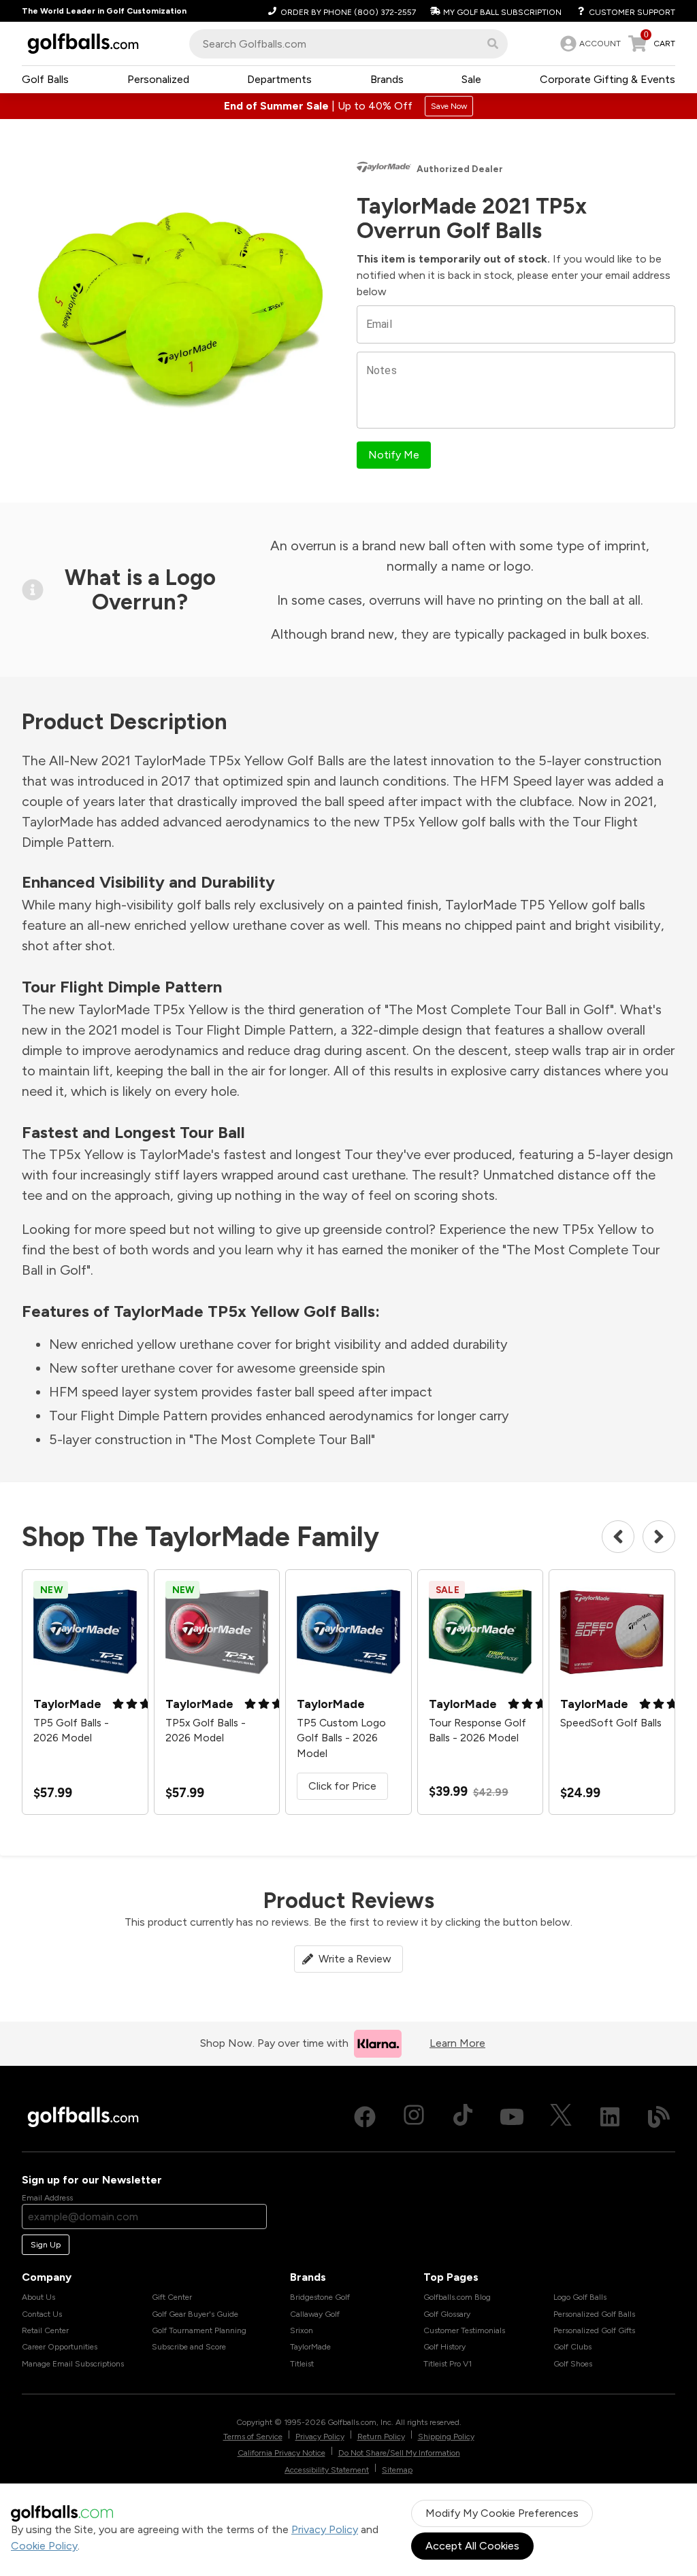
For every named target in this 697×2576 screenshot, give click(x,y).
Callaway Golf (315, 2314)
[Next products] (659, 1537)
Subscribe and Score (189, 2347)
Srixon (302, 2330)
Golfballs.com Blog (457, 2297)
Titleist (302, 2364)
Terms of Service (253, 2437)
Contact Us (42, 2314)
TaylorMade (310, 2347)
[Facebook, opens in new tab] (365, 2117)
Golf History (444, 2347)
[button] (493, 44)
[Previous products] (618, 1537)
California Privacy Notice (281, 2453)
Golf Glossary (447, 2314)
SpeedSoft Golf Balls (611, 1723)
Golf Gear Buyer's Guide (195, 2314)
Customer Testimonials (464, 2330)
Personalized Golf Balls (594, 2314)
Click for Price (342, 1786)
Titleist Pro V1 (448, 2364)
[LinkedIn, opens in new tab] (610, 2117)
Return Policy (381, 2437)
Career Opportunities (60, 2347)
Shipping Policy (446, 2437)
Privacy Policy (325, 2529)
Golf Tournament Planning (199, 2330)
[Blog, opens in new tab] (659, 2117)
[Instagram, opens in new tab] (414, 2117)
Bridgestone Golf (320, 2297)
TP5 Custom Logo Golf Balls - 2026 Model (341, 1738)
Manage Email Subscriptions (73, 2364)
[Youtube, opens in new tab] (512, 2117)
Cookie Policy (44, 2546)
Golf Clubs (572, 2347)
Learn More (457, 2043)
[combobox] (348, 44)
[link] (589, 44)
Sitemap (397, 2470)
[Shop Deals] (348, 106)
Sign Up (46, 2245)
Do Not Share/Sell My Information (399, 2453)
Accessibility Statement (327, 2470)
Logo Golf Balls (580, 2297)
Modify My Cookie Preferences (502, 2513)
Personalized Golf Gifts (594, 2330)
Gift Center (172, 2297)
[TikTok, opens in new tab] (463, 2117)
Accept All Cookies (472, 2546)
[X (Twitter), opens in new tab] (561, 2117)
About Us (38, 2297)
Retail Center (45, 2330)
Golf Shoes (573, 2364)
